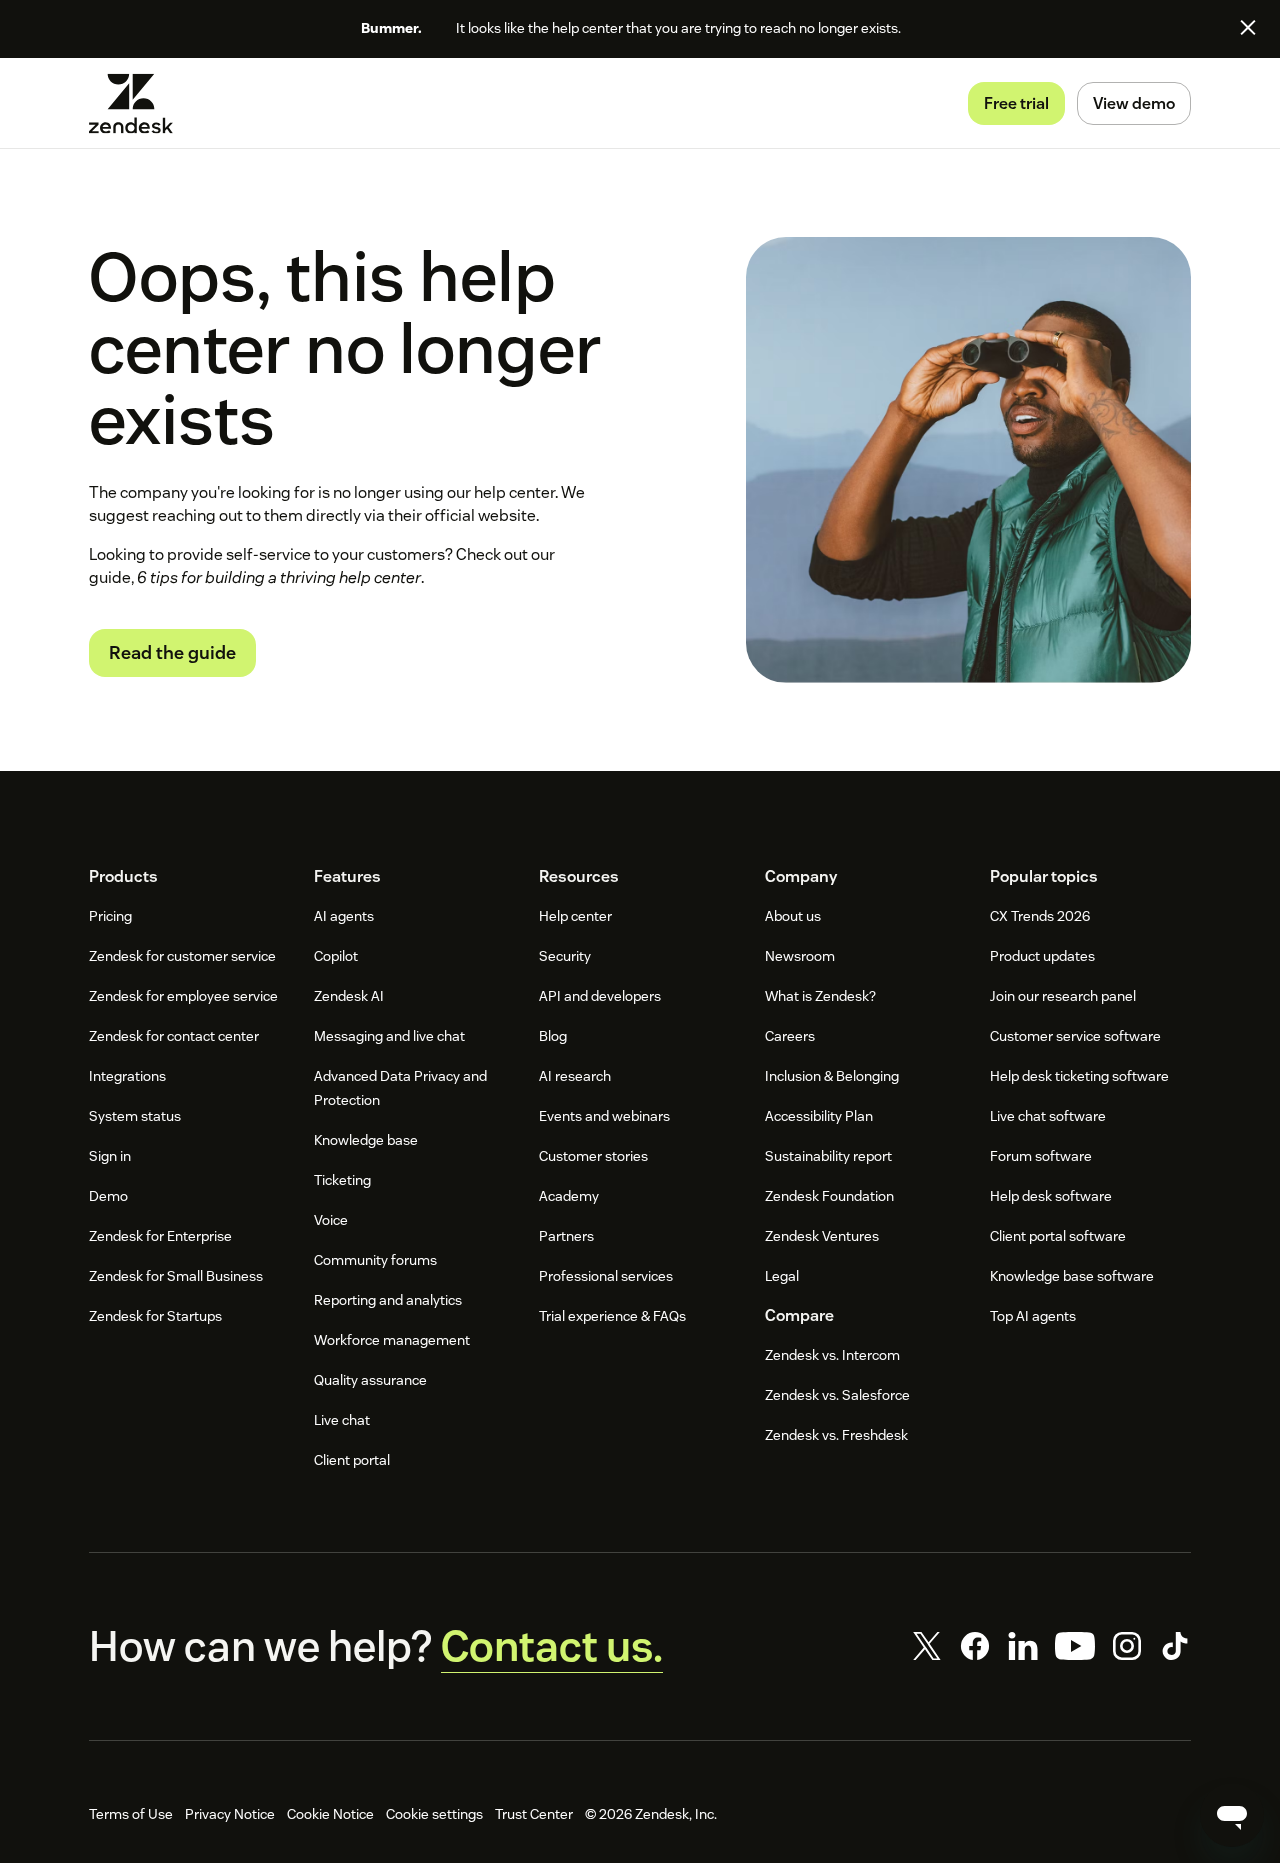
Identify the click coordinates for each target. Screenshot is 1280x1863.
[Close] (1248, 27)
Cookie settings (434, 1814)
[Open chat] (1232, 1815)
